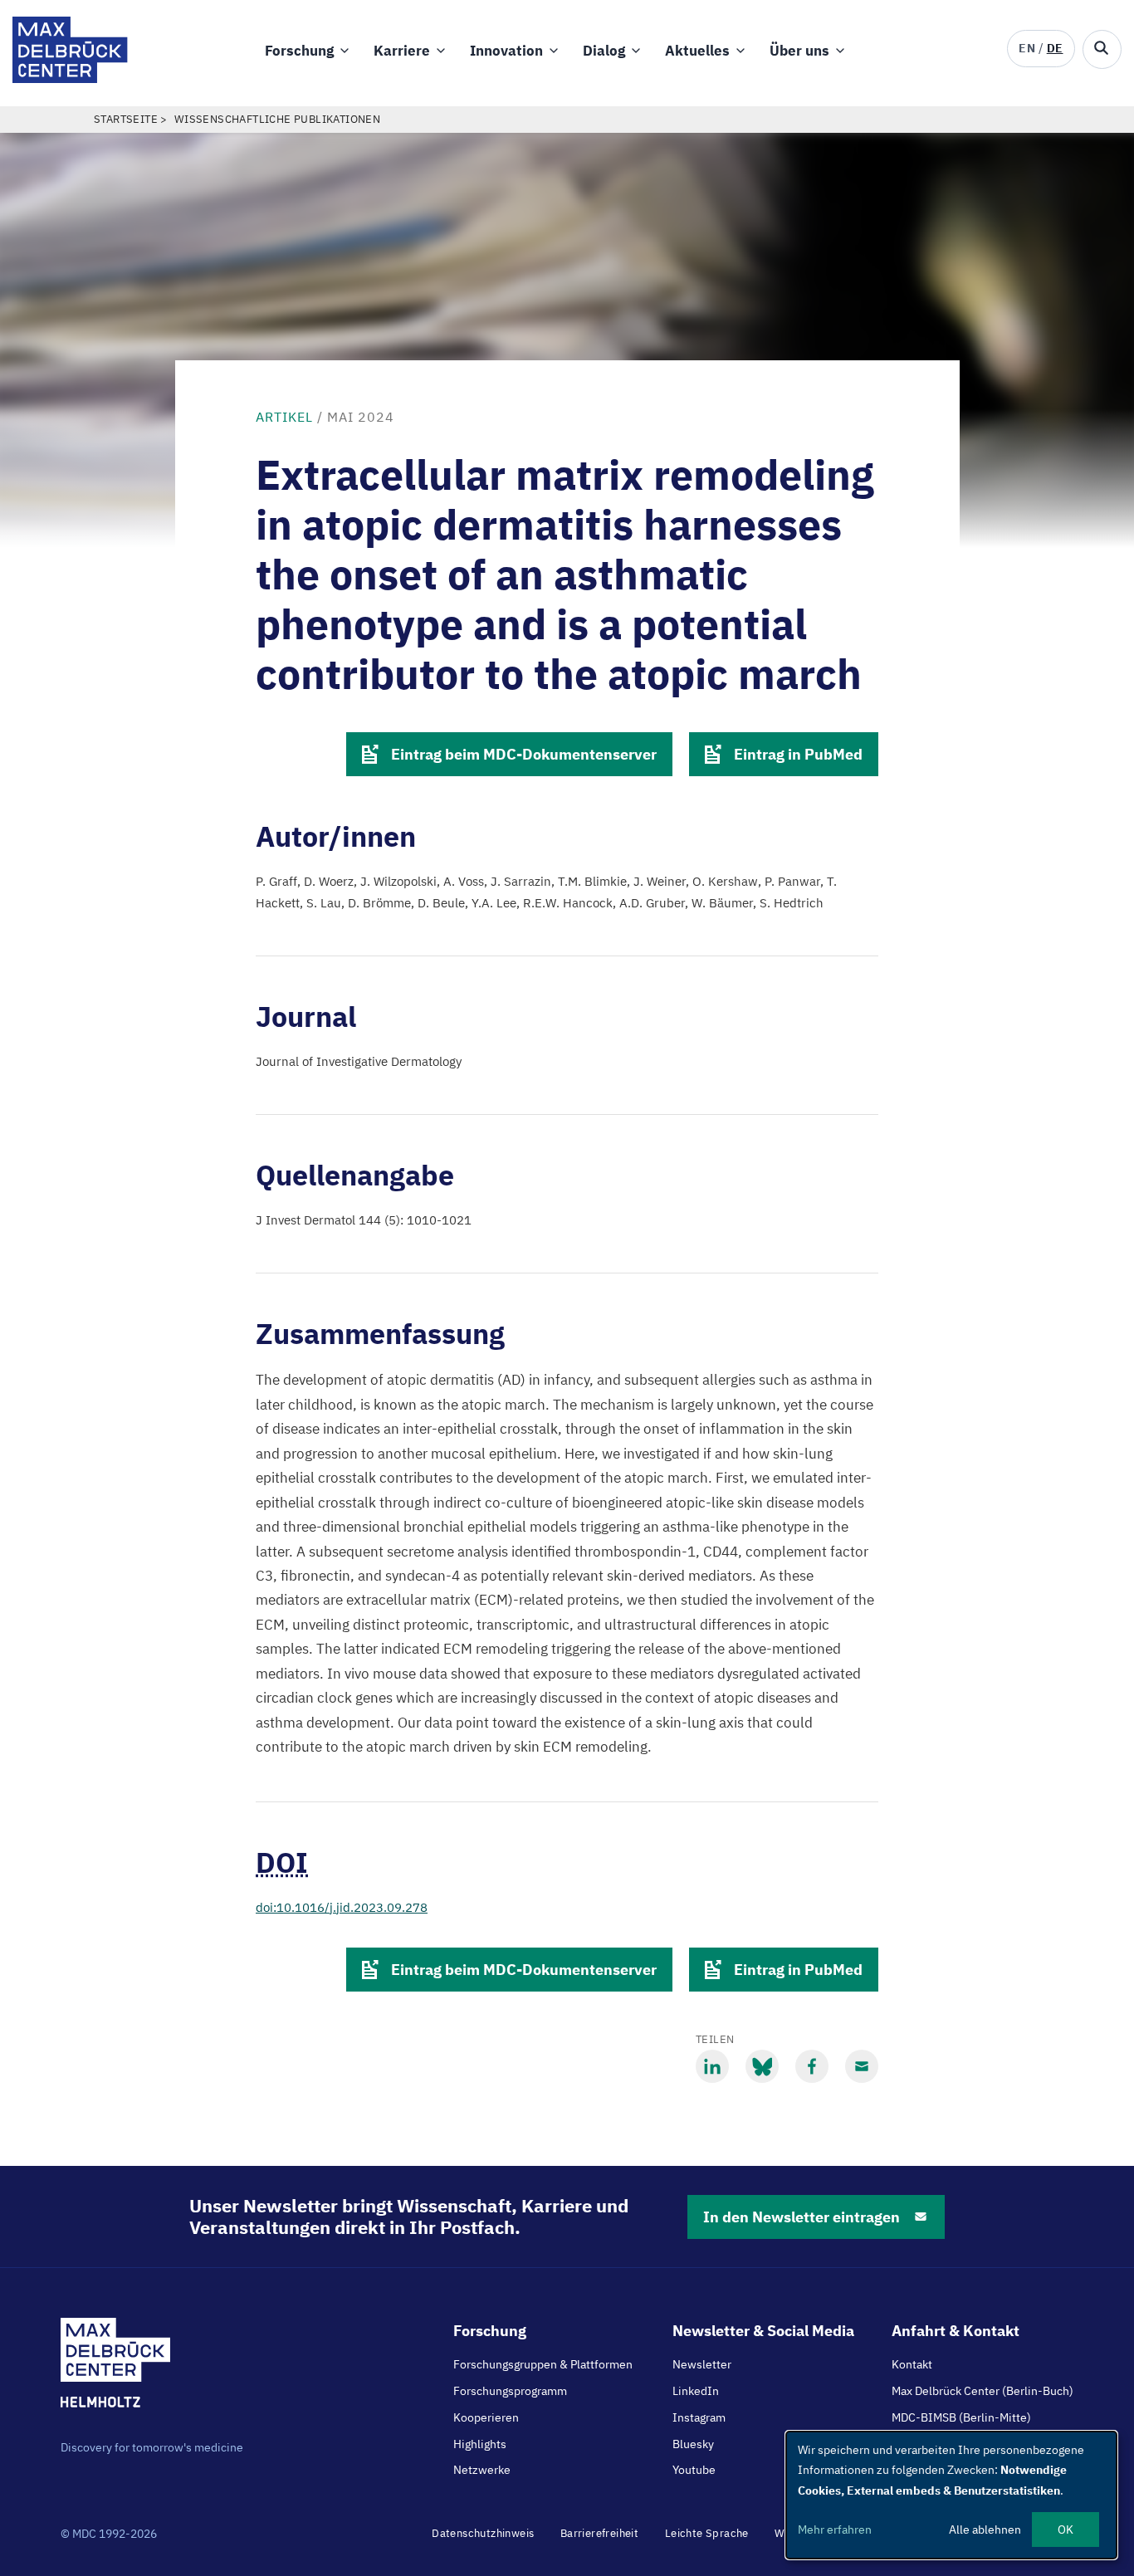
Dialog (604, 51)
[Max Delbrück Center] (70, 78)
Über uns (799, 51)
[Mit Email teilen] (862, 2066)
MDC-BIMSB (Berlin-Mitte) (961, 2417)
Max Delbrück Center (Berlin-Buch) (982, 2391)
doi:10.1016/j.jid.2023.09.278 (342, 1907)
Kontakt (912, 2364)
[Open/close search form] (1102, 49)
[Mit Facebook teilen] (812, 2066)
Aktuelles (697, 51)
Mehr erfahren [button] (835, 2530)
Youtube (694, 2470)
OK (1066, 2530)
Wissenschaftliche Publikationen (277, 119)
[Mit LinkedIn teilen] (712, 2066)
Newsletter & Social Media (763, 2331)
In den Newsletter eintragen (802, 2217)
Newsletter (702, 2364)
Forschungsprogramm (510, 2391)
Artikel (284, 417)
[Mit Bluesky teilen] (762, 2066)
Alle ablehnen (985, 2530)
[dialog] (951, 2495)
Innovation (506, 51)
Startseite (126, 119)
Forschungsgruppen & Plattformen (543, 2364)
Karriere (402, 51)
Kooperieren (486, 2417)
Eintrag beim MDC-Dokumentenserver (524, 754)
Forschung (299, 51)
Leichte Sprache (707, 2533)
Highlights (480, 2444)
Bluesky (693, 2444)
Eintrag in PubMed (798, 754)
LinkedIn (696, 2391)
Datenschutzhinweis (483, 2533)
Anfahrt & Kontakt (956, 2331)
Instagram (699, 2417)
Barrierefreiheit (599, 2533)
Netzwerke (482, 2470)
